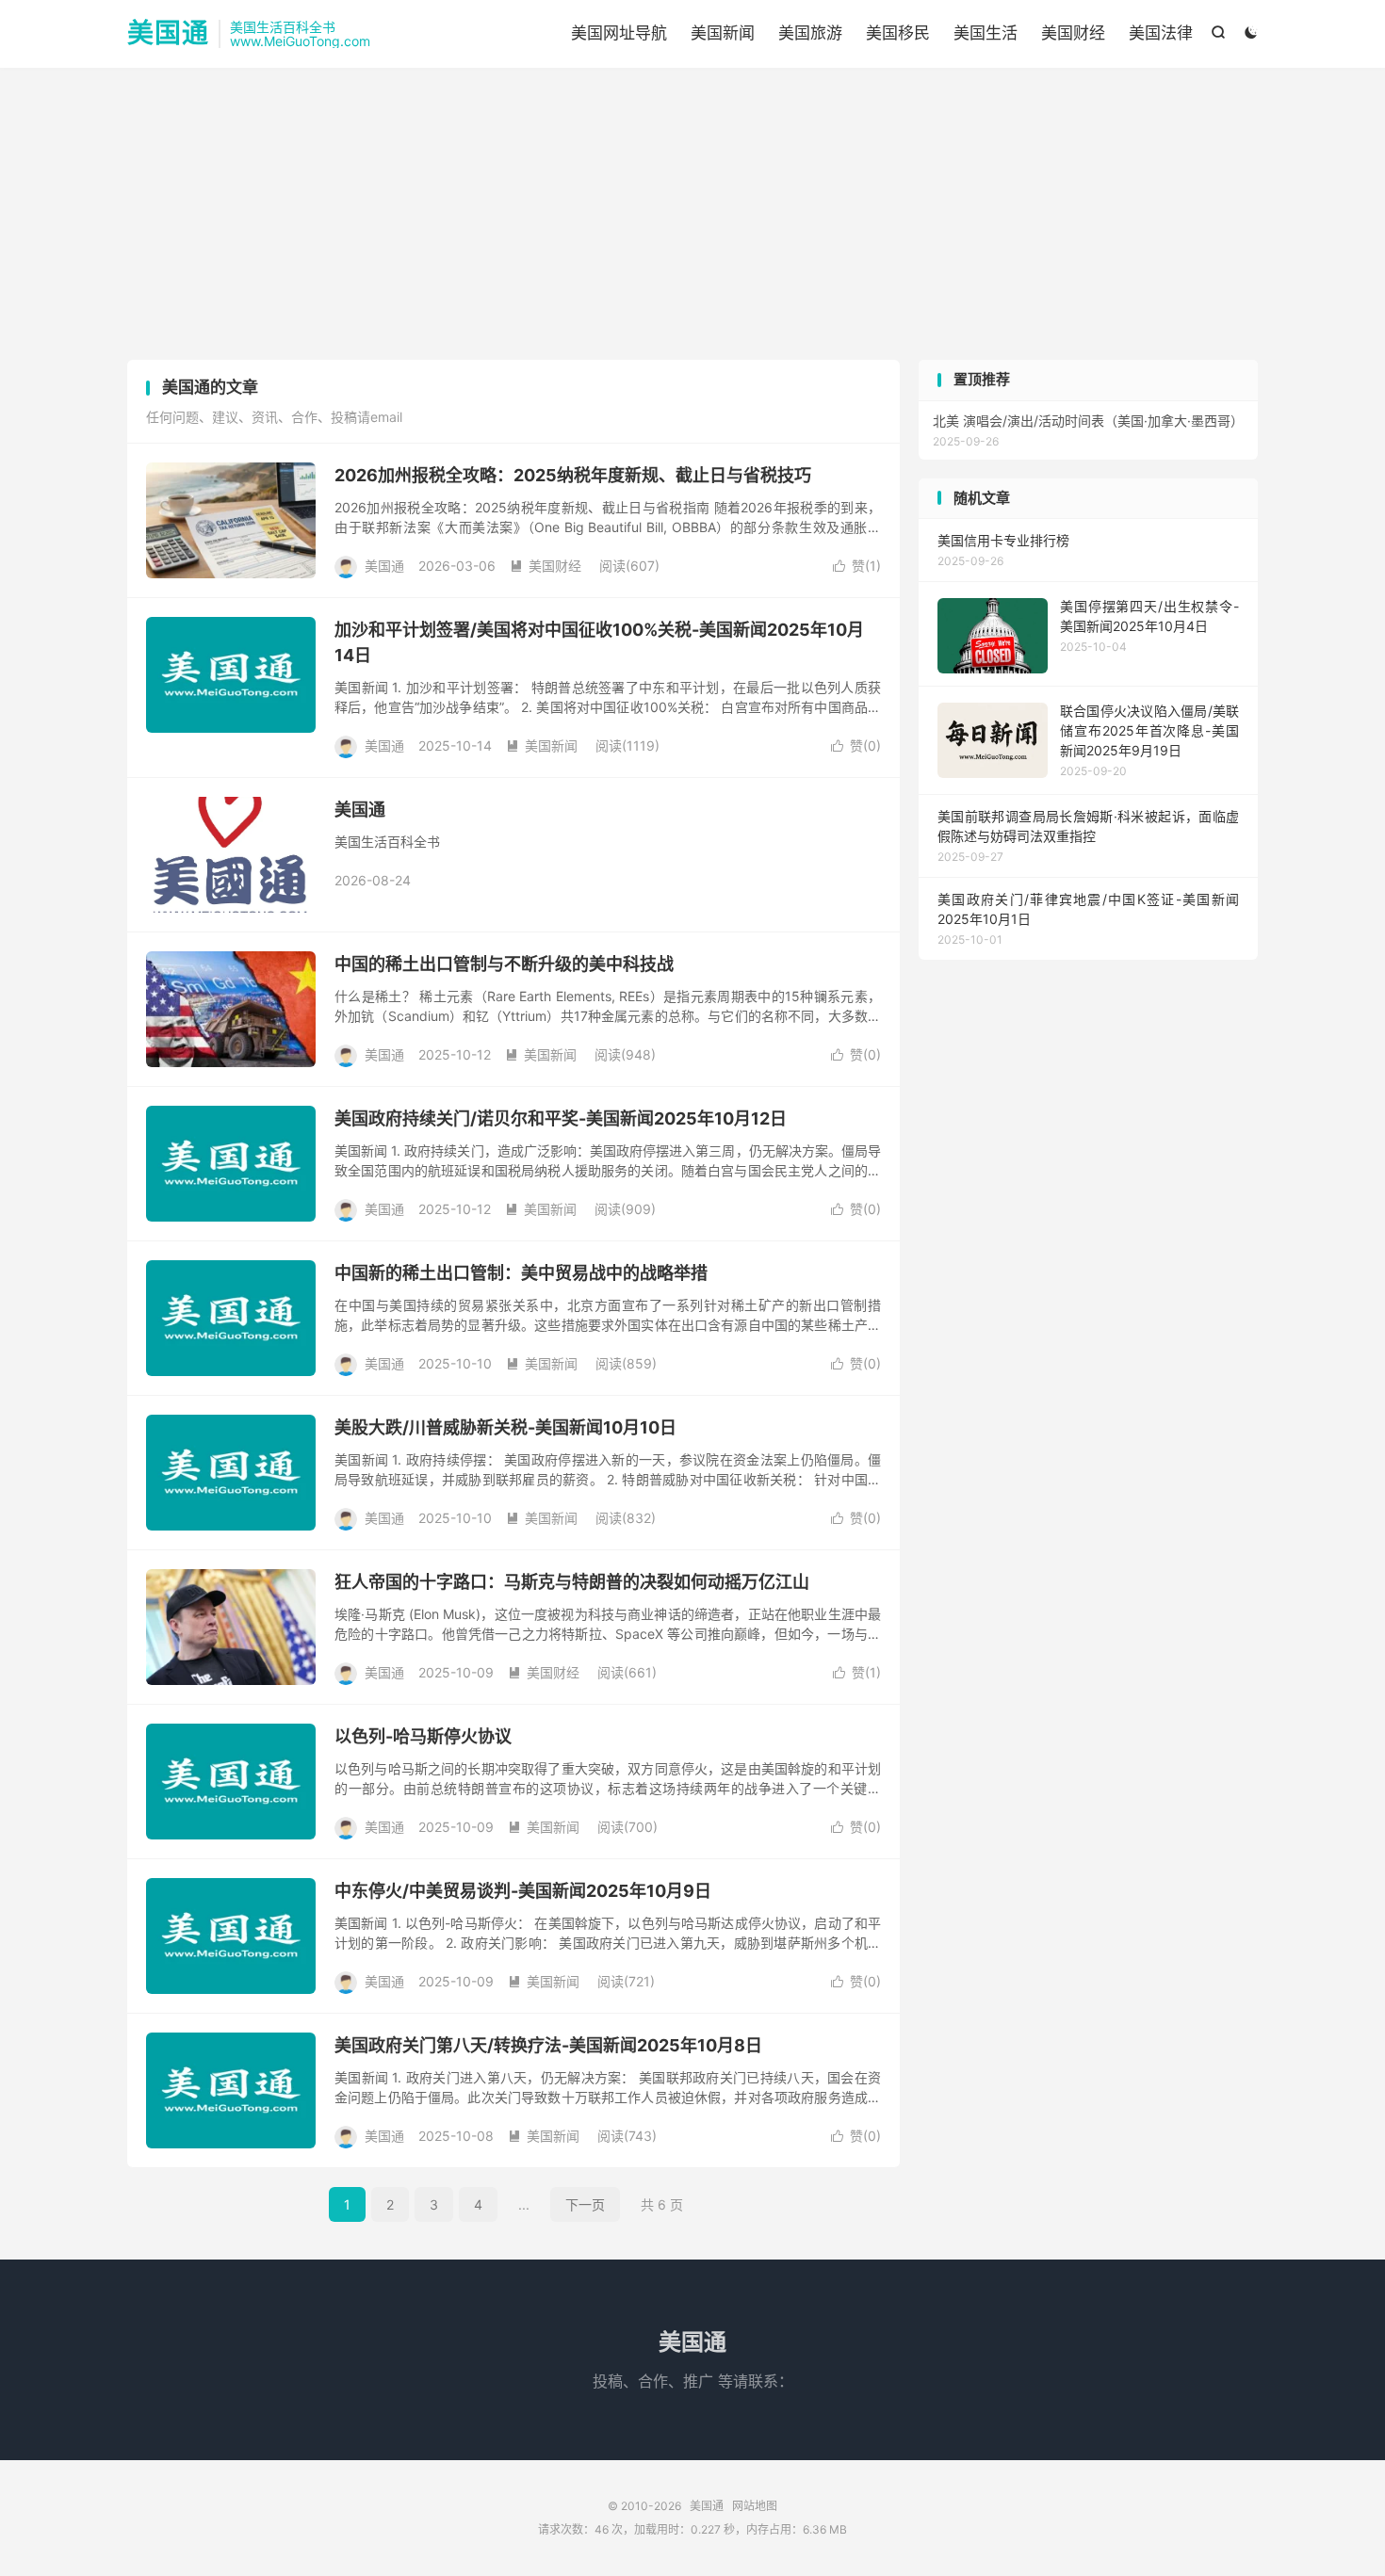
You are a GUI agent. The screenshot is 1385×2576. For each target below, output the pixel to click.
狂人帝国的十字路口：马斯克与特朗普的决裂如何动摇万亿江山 (572, 1582)
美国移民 (898, 33)
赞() (857, 566)
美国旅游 (810, 33)
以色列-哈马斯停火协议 (423, 1736)
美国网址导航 (619, 33)
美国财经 (1073, 33)
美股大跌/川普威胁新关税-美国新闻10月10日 (505, 1427)
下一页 (585, 2204)
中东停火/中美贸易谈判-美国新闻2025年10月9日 (523, 1891)
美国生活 (986, 33)
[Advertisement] (692, 219)
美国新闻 (723, 33)
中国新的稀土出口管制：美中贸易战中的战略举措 (521, 1273)
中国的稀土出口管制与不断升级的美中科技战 (504, 964)
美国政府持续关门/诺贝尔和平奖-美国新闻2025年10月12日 (561, 1118)
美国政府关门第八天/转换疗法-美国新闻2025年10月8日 (548, 2045)
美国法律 (1161, 33)
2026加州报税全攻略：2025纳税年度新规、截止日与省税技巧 (573, 475)
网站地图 (755, 2506)
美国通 (168, 34)
